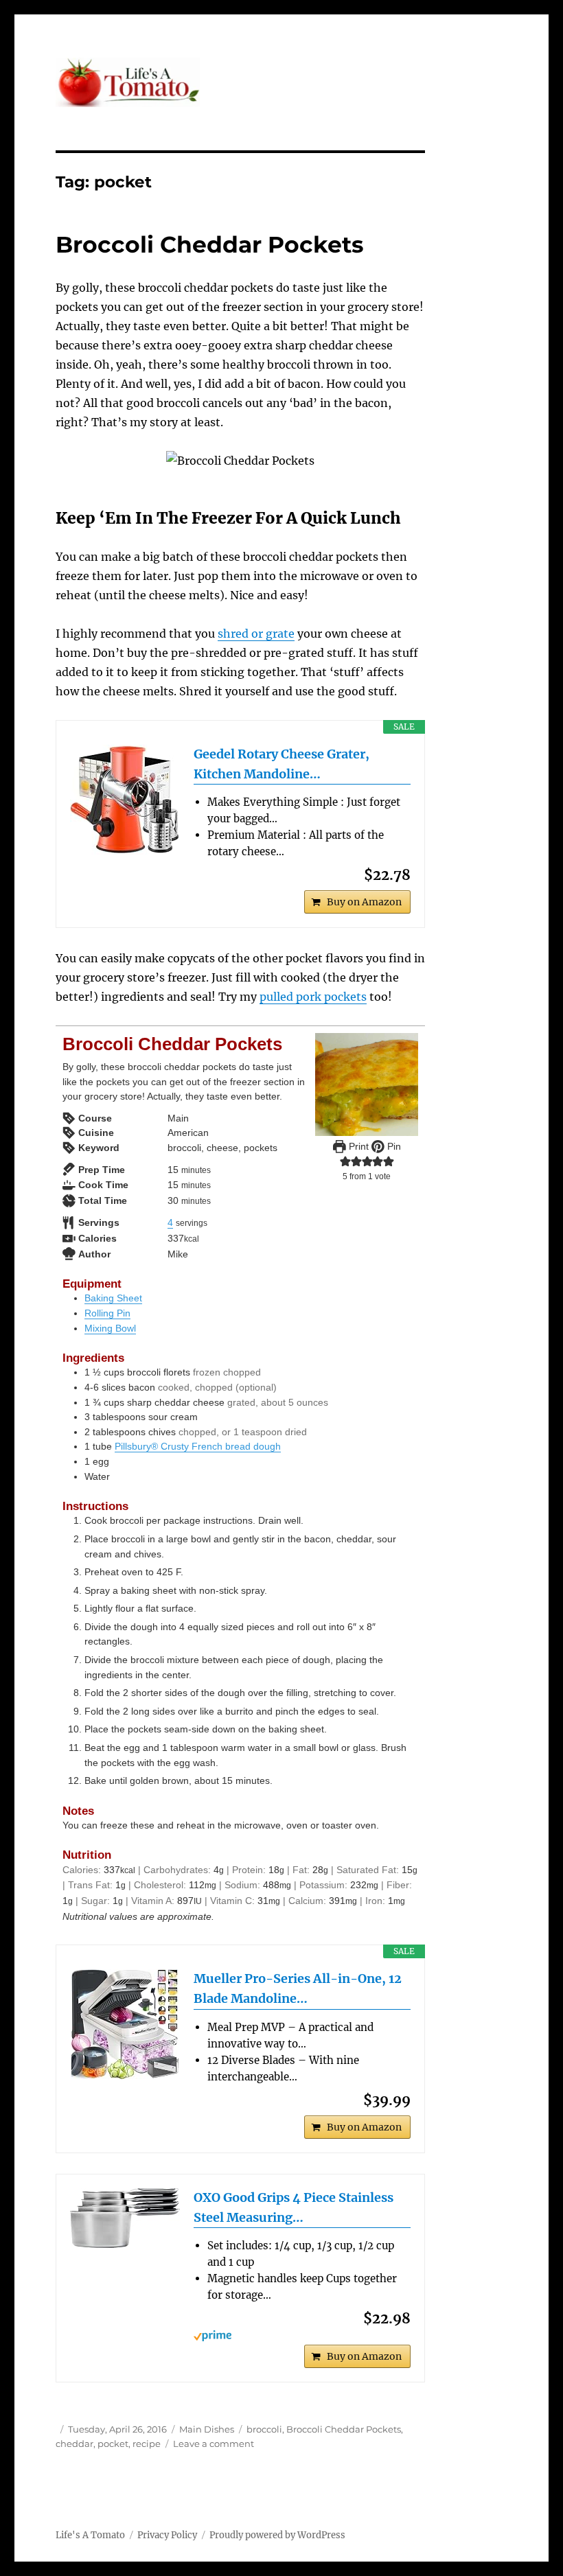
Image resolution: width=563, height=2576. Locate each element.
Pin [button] (393, 1146)
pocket (113, 2444)
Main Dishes (207, 2429)
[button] (345, 1161)
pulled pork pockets (313, 997)
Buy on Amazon (364, 902)
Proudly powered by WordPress (277, 2535)
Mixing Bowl (110, 1328)
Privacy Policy (167, 2535)
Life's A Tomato (90, 2535)
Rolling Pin (107, 1313)
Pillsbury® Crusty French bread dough (198, 1446)
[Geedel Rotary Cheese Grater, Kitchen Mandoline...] (125, 800)
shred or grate (256, 634)
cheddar (74, 2444)
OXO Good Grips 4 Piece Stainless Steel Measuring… (294, 2207)
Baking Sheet (113, 1298)
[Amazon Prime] (302, 2336)
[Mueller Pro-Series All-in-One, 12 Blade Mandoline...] (125, 2024)
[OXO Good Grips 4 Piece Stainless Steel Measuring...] (125, 2218)
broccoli (264, 2429)
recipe (147, 2444)
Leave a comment (214, 2444)
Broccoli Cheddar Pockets (210, 244)
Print (357, 1146)
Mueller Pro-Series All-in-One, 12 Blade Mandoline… (298, 1988)
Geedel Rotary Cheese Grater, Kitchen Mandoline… (281, 764)
